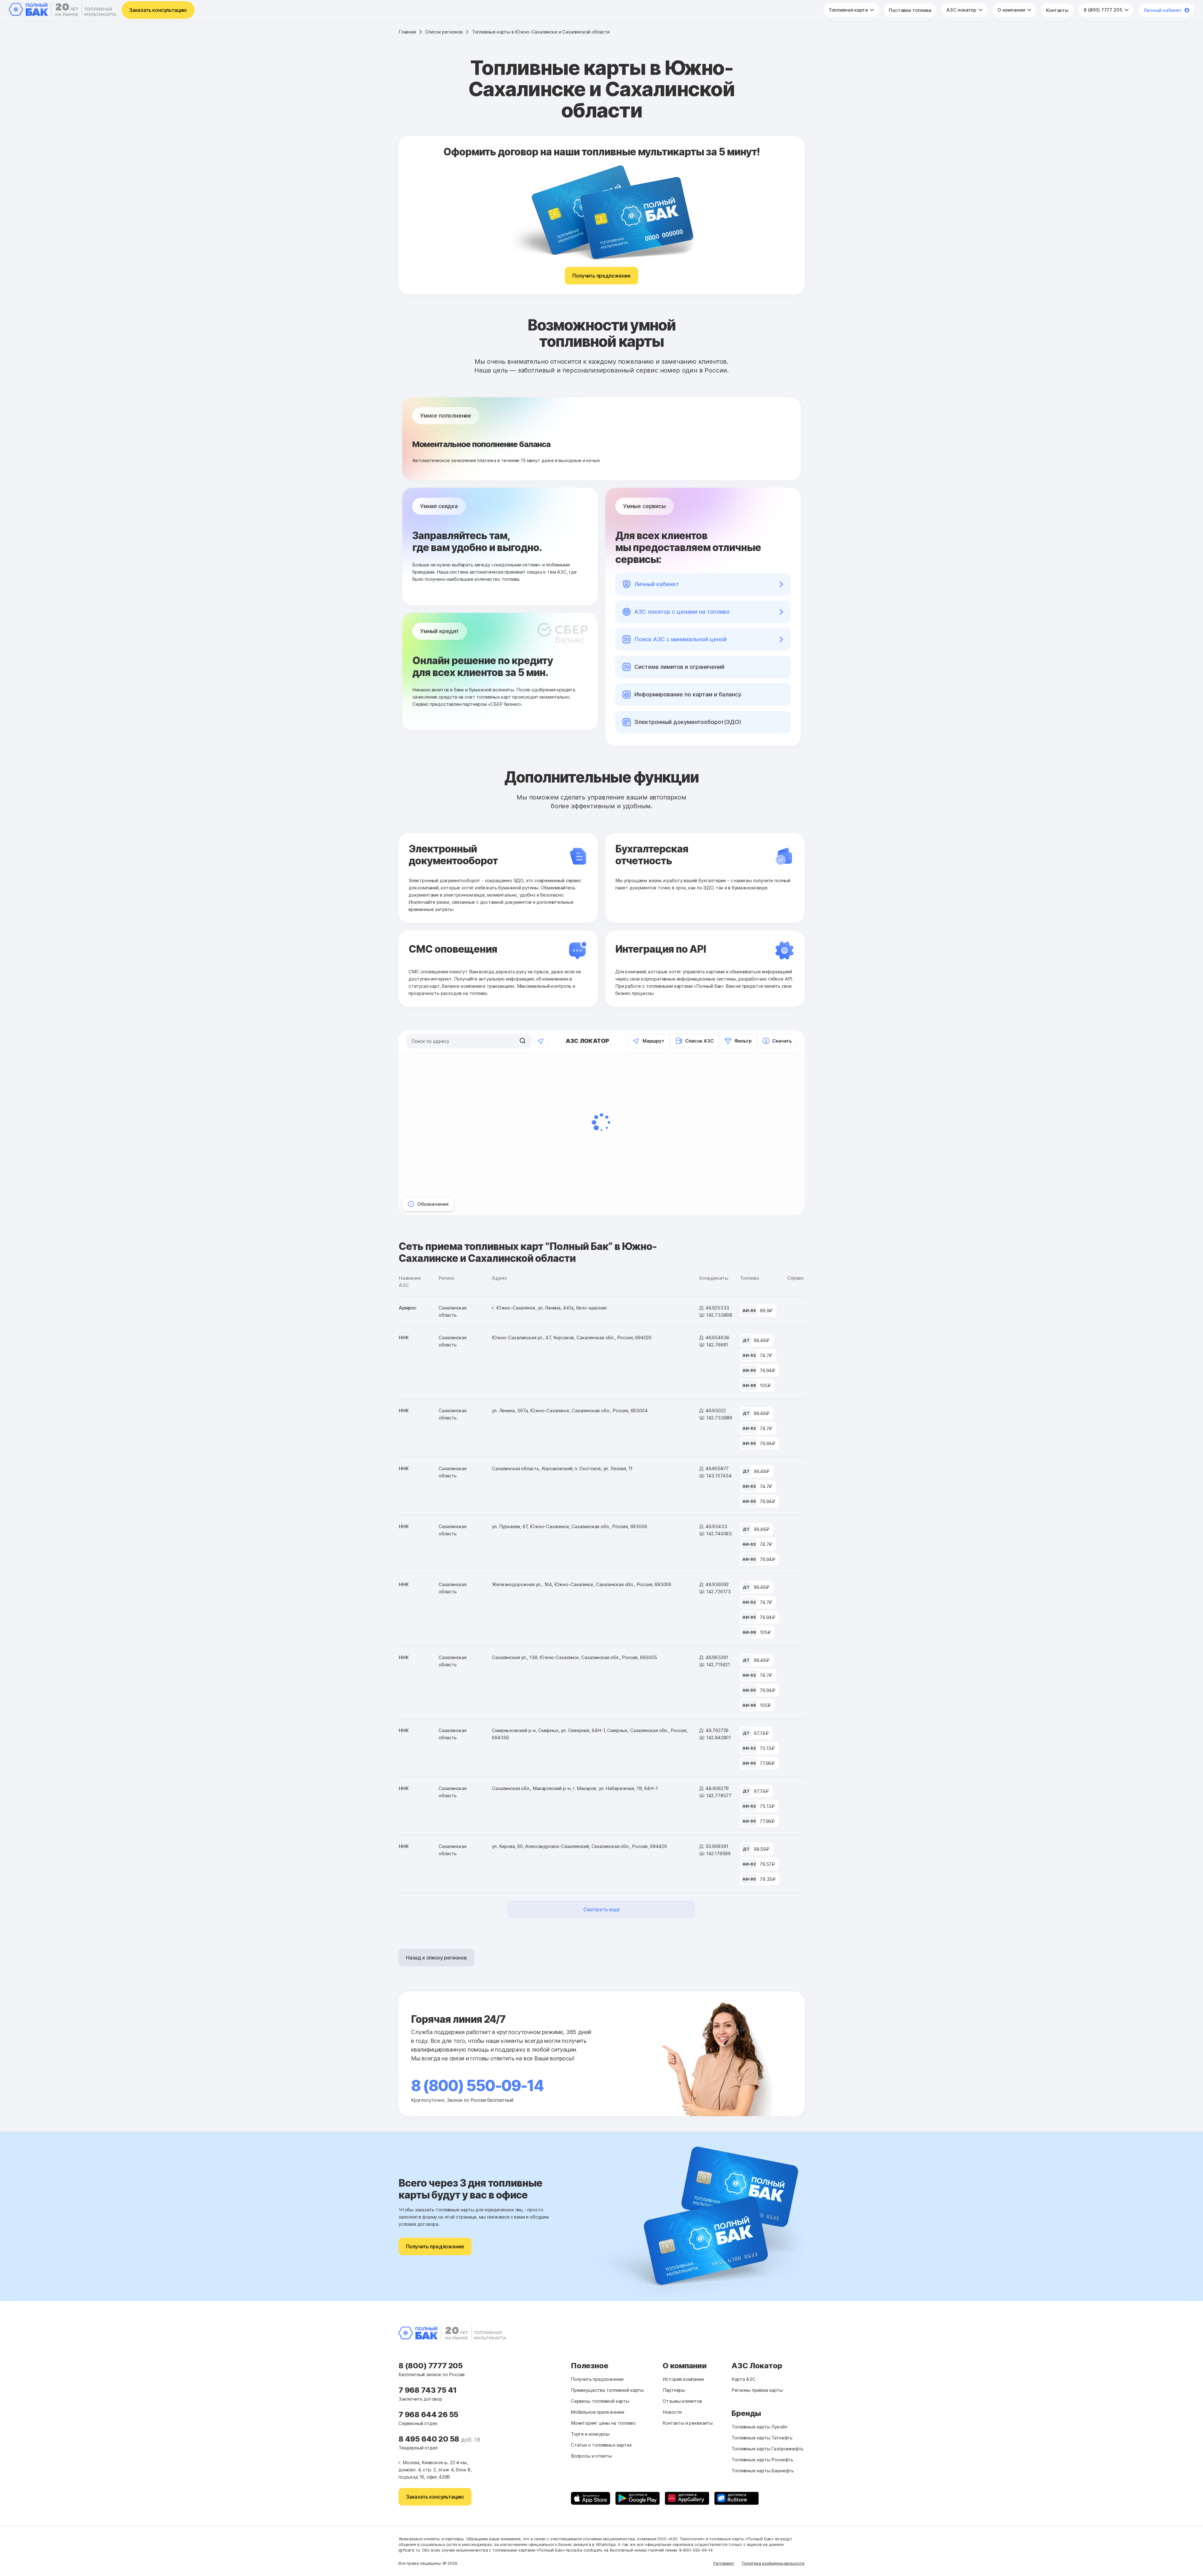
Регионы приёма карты (757, 2390)
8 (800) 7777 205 (1104, 10)
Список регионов (444, 32)
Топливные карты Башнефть (763, 2471)
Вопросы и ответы (591, 2456)
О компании (1012, 10)
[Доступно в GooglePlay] (638, 2498)
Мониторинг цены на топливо (603, 2423)
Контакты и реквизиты (687, 2423)
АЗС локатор (962, 10)
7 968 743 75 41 (428, 2390)
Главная (407, 32)
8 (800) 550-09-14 (477, 2086)
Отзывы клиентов (682, 2401)
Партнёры (674, 2390)
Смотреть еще (601, 1909)
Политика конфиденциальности (773, 2563)
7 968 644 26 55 (428, 2415)
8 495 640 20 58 (430, 2439)
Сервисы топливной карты (600, 2401)
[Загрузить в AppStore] (591, 2498)
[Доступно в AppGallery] (687, 2498)
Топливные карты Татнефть (762, 2438)
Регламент (724, 2563)
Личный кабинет (1163, 10)
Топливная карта (849, 10)
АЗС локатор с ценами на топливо (682, 612)
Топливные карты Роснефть (762, 2460)
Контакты (1057, 10)
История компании (683, 2379)
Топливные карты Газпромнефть (768, 2449)
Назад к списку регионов (436, 1958)
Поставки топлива (910, 10)
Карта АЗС (743, 2379)
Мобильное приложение (597, 2412)
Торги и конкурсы (590, 2434)
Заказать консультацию (158, 10)
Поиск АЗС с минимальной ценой (680, 639)
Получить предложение (601, 276)
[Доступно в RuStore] (737, 2498)
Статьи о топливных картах (601, 2445)
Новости (672, 2412)
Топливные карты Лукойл (759, 2427)
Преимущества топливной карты (607, 2390)
